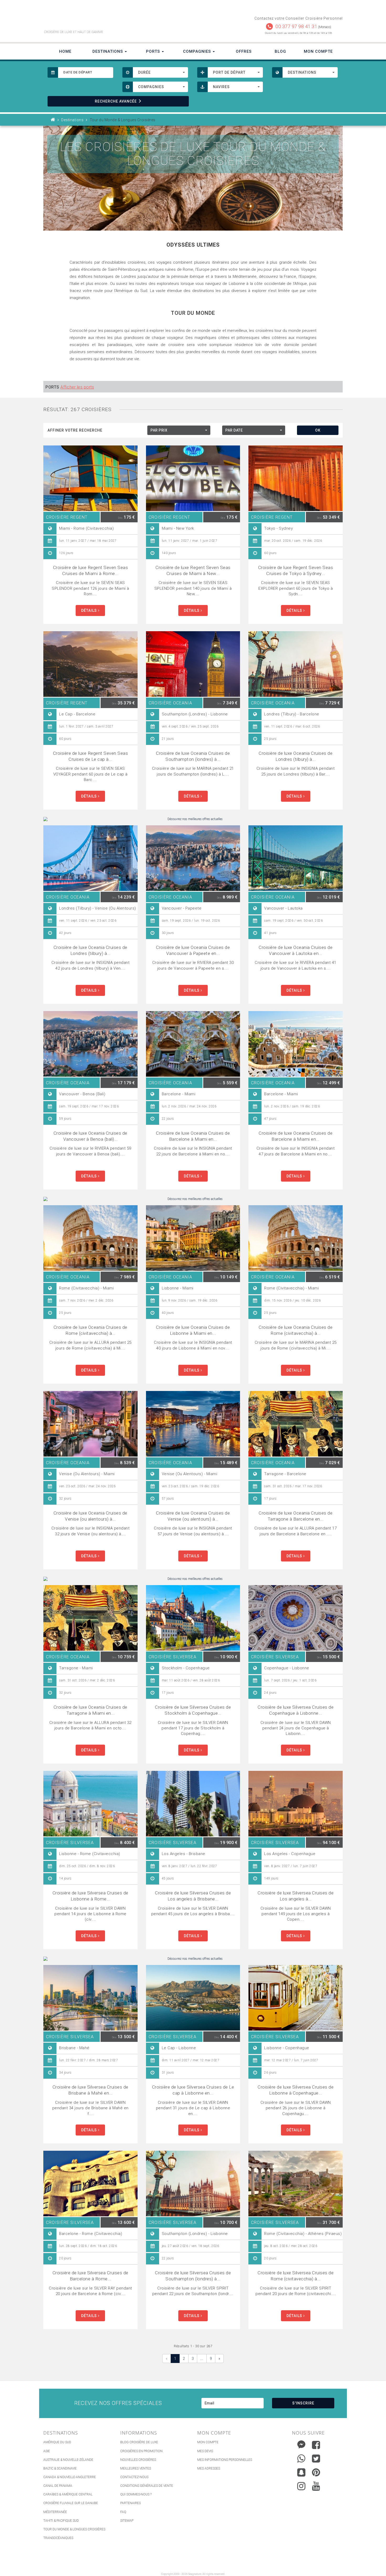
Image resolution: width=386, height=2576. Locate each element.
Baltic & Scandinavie (60, 2468)
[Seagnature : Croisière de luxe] (116, 18)
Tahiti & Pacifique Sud (61, 2521)
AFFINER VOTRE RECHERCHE (75, 430)
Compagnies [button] (198, 51)
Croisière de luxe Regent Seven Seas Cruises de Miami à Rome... (91, 570)
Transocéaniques (58, 2538)
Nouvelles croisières (138, 2460)
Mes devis (205, 2451)
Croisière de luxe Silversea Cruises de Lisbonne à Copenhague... (296, 2090)
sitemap (127, 2521)
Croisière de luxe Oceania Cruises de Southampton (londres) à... (193, 756)
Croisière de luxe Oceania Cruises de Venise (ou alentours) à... (90, 1516)
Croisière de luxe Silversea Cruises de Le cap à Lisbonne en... (193, 2090)
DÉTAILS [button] (90, 610)
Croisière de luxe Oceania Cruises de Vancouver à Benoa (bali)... (90, 1136)
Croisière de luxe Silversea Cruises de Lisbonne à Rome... (90, 1896)
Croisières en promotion (141, 2451)
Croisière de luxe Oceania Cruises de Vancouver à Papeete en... (193, 950)
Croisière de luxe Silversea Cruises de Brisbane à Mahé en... (90, 2090)
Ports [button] (154, 51)
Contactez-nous (134, 2477)
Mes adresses (209, 2468)
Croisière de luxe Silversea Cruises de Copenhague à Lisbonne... (296, 1710)
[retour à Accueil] (53, 120)
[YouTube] (316, 2486)
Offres (244, 51)
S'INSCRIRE (303, 2403)
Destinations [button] (108, 51)
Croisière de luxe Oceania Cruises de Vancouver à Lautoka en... (296, 950)
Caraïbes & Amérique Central (68, 2494)
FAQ (123, 2512)
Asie (47, 2451)
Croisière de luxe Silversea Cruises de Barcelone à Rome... (90, 2276)
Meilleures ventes (136, 2468)
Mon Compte (318, 51)
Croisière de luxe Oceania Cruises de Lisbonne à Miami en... (193, 1330)
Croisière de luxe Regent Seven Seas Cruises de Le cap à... (91, 756)
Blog (280, 51)
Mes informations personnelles (225, 2460)
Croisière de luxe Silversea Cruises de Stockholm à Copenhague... (193, 1710)
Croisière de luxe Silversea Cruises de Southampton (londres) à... (193, 2276)
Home (65, 51)
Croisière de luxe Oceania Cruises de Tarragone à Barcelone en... (296, 1516)
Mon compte (208, 2442)
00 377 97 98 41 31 (296, 26)
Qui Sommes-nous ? (136, 2494)
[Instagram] (301, 2485)
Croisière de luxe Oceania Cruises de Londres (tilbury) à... (296, 756)
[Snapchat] (301, 2471)
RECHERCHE (116, 101)
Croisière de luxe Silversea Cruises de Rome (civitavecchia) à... (296, 2276)
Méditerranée (55, 2512)
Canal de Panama (58, 2486)
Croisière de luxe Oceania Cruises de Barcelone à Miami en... (193, 1136)
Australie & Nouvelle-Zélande (68, 2460)
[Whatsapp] (301, 2457)
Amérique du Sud (57, 2442)
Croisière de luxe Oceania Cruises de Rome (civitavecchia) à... (90, 1330)
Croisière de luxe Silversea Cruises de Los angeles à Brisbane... (193, 1896)
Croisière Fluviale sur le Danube (71, 2503)
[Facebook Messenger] (301, 2444)
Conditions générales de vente (147, 2486)
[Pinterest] (316, 2472)
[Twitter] (316, 2458)
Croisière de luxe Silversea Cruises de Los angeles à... (296, 1896)
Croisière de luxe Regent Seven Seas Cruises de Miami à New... (193, 570)
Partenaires (131, 2503)
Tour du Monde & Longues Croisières (74, 2529)
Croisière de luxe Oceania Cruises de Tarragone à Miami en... (90, 1710)
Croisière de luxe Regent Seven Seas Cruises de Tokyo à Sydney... (296, 570)
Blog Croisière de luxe (139, 2442)
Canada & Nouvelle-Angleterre (70, 2477)
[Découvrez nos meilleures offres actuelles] (193, 819)
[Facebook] (316, 2445)
